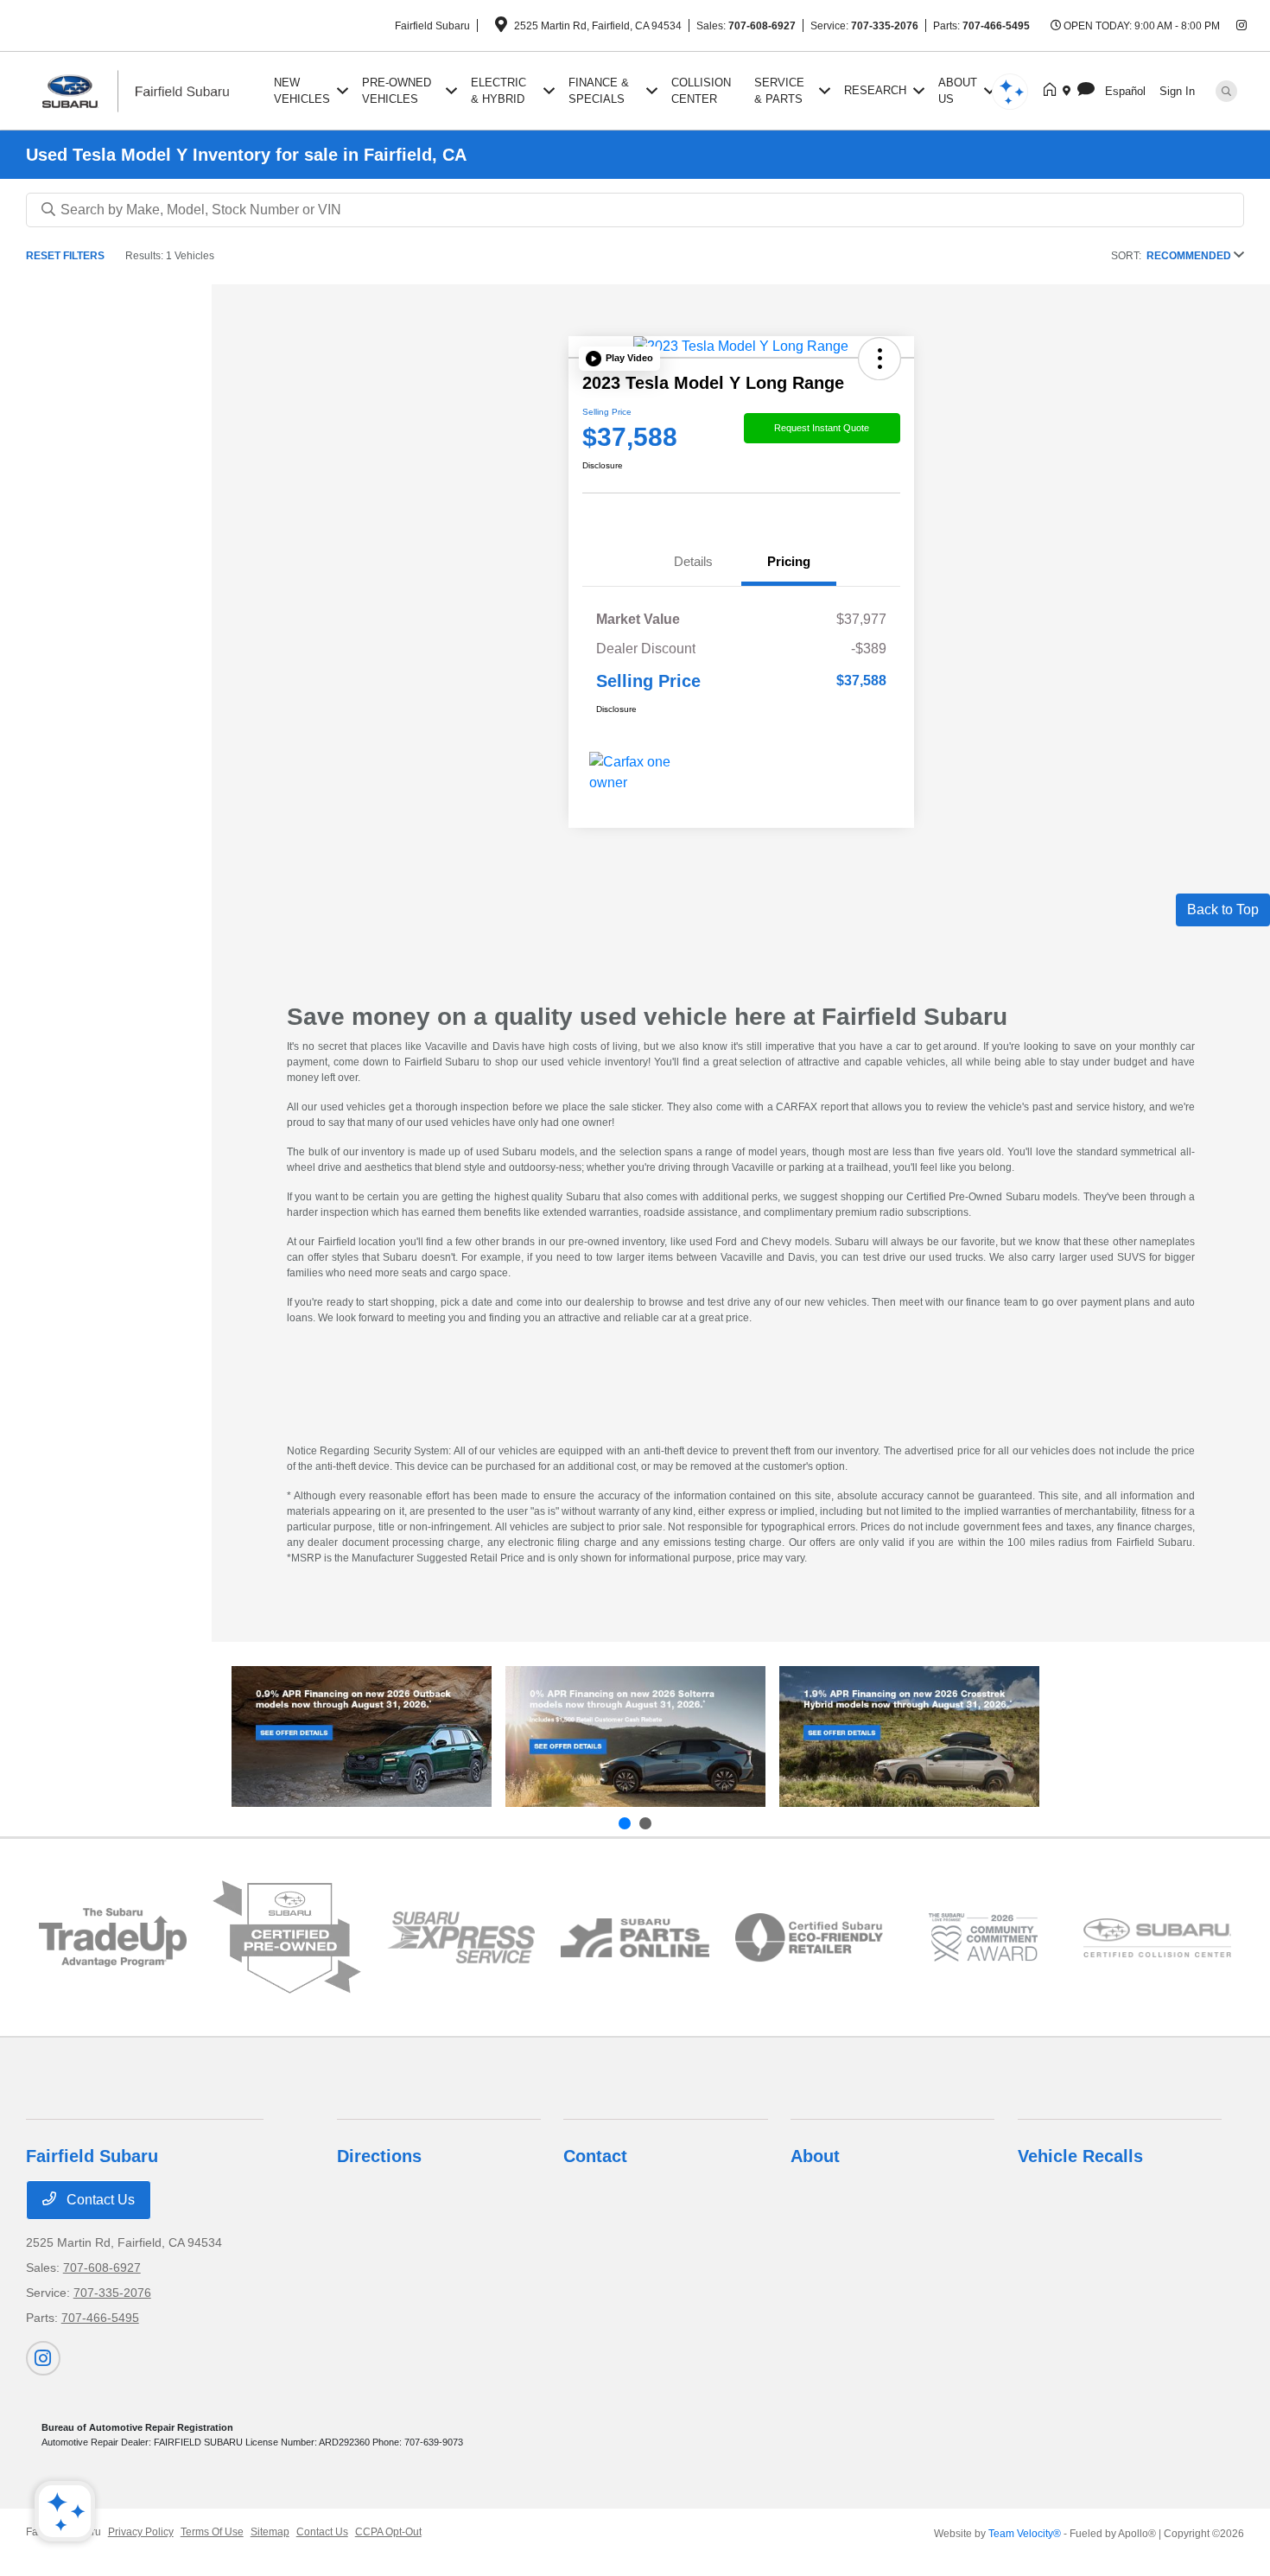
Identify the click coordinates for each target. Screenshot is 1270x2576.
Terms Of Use (212, 2532)
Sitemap (270, 2532)
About (815, 2156)
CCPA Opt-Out (388, 2532)
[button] (619, 359)
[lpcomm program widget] (983, 1937)
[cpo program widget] (287, 1937)
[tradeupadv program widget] (113, 1937)
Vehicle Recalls (1080, 2156)
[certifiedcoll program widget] (1158, 1938)
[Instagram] (1241, 26)
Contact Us (99, 2200)
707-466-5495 (996, 26)
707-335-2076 (885, 26)
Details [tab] (693, 561)
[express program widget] (461, 1937)
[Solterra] (635, 1736)
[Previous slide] (625, 1823)
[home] (1053, 91)
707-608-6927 (762, 26)
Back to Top (1223, 910)
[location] (501, 28)
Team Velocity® (1025, 2534)
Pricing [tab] (789, 561)
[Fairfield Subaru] (147, 89)
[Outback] (362, 1736)
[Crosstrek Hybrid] (909, 1736)
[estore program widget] (635, 1938)
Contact (595, 2156)
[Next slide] (645, 1823)
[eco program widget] (810, 1938)
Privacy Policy (141, 2532)
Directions (379, 2156)
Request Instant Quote (822, 428)
